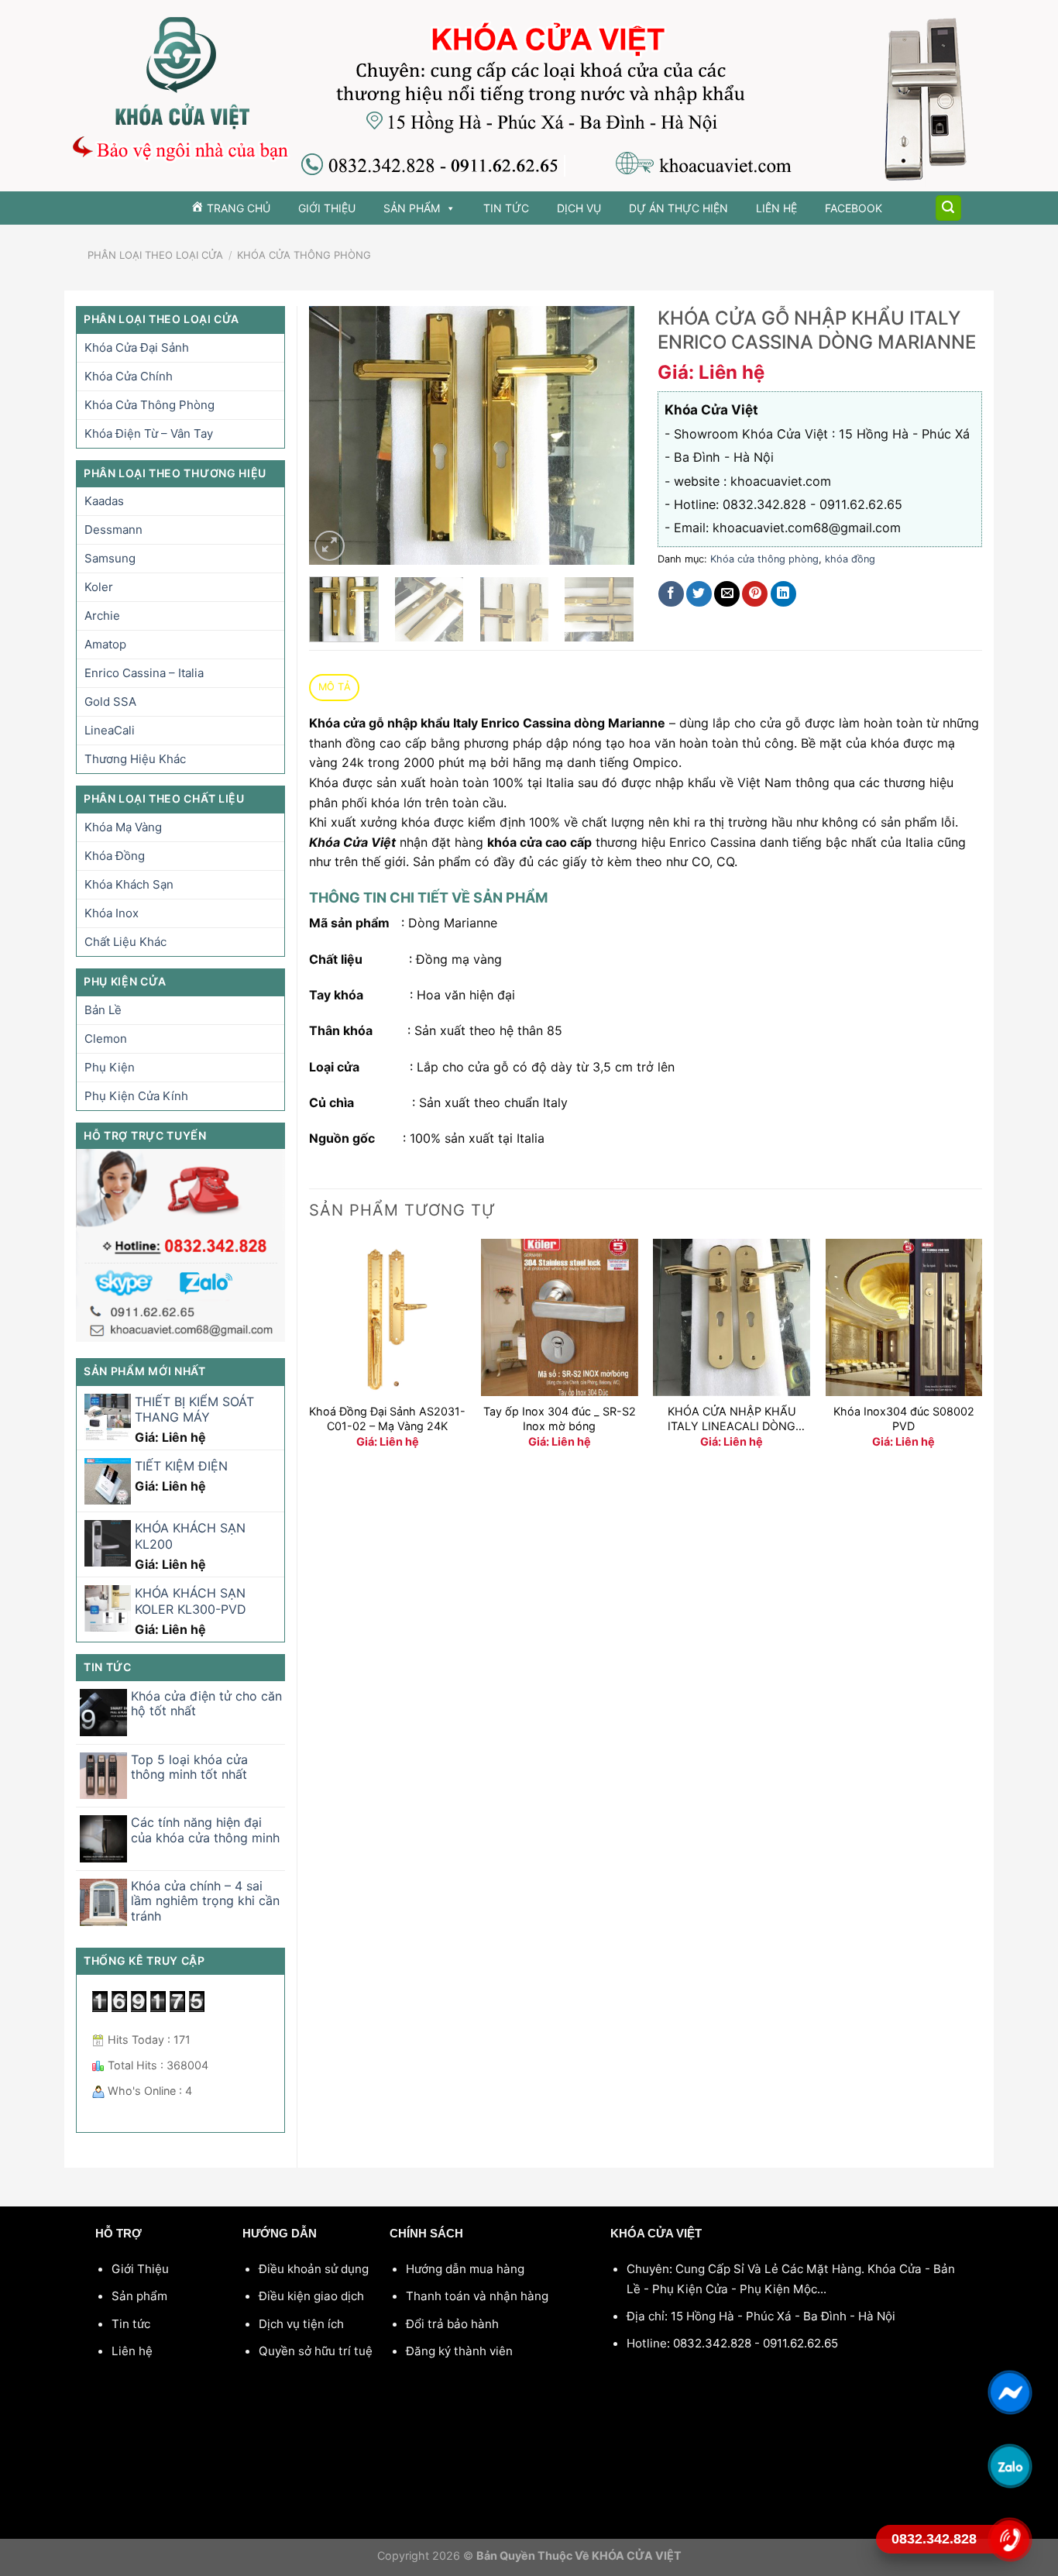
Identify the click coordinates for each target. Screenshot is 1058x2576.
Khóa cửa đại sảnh (137, 347)
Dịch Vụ (579, 208)
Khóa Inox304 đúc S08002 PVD (904, 1419)
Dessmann (113, 530)
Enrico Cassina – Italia (144, 673)
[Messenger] (1010, 2392)
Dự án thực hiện (678, 208)
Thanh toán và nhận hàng (477, 2296)
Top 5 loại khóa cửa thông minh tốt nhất (189, 1767)
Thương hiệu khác (135, 759)
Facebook (854, 208)
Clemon (106, 1039)
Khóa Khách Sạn (129, 884)
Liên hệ (776, 208)
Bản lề (103, 1010)
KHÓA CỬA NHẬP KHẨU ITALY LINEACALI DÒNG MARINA (732, 1419)
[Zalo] (1010, 2466)
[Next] (608, 436)
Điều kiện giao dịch (311, 2296)
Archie (102, 616)
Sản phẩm (412, 208)
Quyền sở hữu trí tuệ (316, 2351)
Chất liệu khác (125, 942)
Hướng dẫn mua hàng (465, 2269)
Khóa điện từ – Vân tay (149, 433)
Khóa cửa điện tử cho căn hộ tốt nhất (206, 1704)
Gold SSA (110, 702)
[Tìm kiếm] (949, 208)
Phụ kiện (110, 1067)
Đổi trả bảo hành (452, 2324)
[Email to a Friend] (727, 594)
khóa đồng (115, 856)
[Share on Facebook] (671, 594)
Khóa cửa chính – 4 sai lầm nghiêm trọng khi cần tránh (205, 1901)
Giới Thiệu (327, 208)
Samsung (110, 558)
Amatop (105, 644)
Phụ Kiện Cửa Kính (136, 1096)
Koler (99, 587)
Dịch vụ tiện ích (301, 2324)
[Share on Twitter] (699, 594)
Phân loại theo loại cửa (155, 255)
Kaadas (104, 501)
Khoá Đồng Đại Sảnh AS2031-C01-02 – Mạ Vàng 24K (387, 1419)
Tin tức (506, 208)
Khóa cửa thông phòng (304, 255)
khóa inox (112, 913)
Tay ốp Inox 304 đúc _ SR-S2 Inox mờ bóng (560, 1419)
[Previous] (335, 436)
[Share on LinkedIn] (783, 594)
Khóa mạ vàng (123, 827)
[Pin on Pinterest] (755, 594)
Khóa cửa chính (129, 376)
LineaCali (110, 730)
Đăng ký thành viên (459, 2351)
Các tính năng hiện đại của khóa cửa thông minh (205, 1830)
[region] (529, 96)
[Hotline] (1010, 2540)
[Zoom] (330, 546)
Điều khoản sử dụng (314, 2269)
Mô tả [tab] (335, 687)
